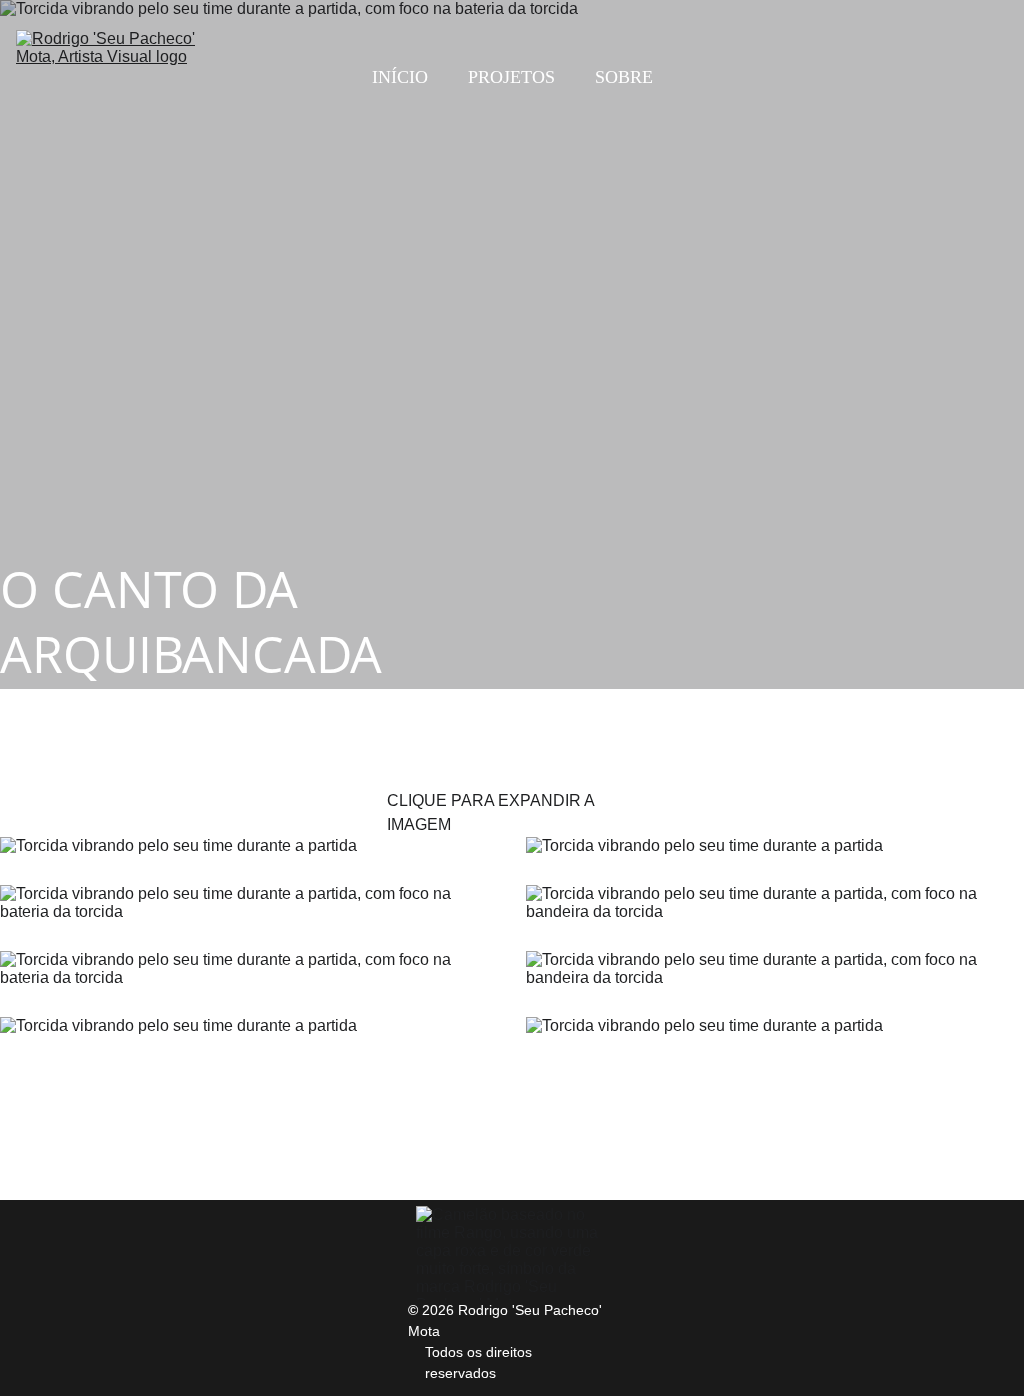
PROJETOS (511, 77)
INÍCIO (400, 77)
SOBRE (624, 77)
